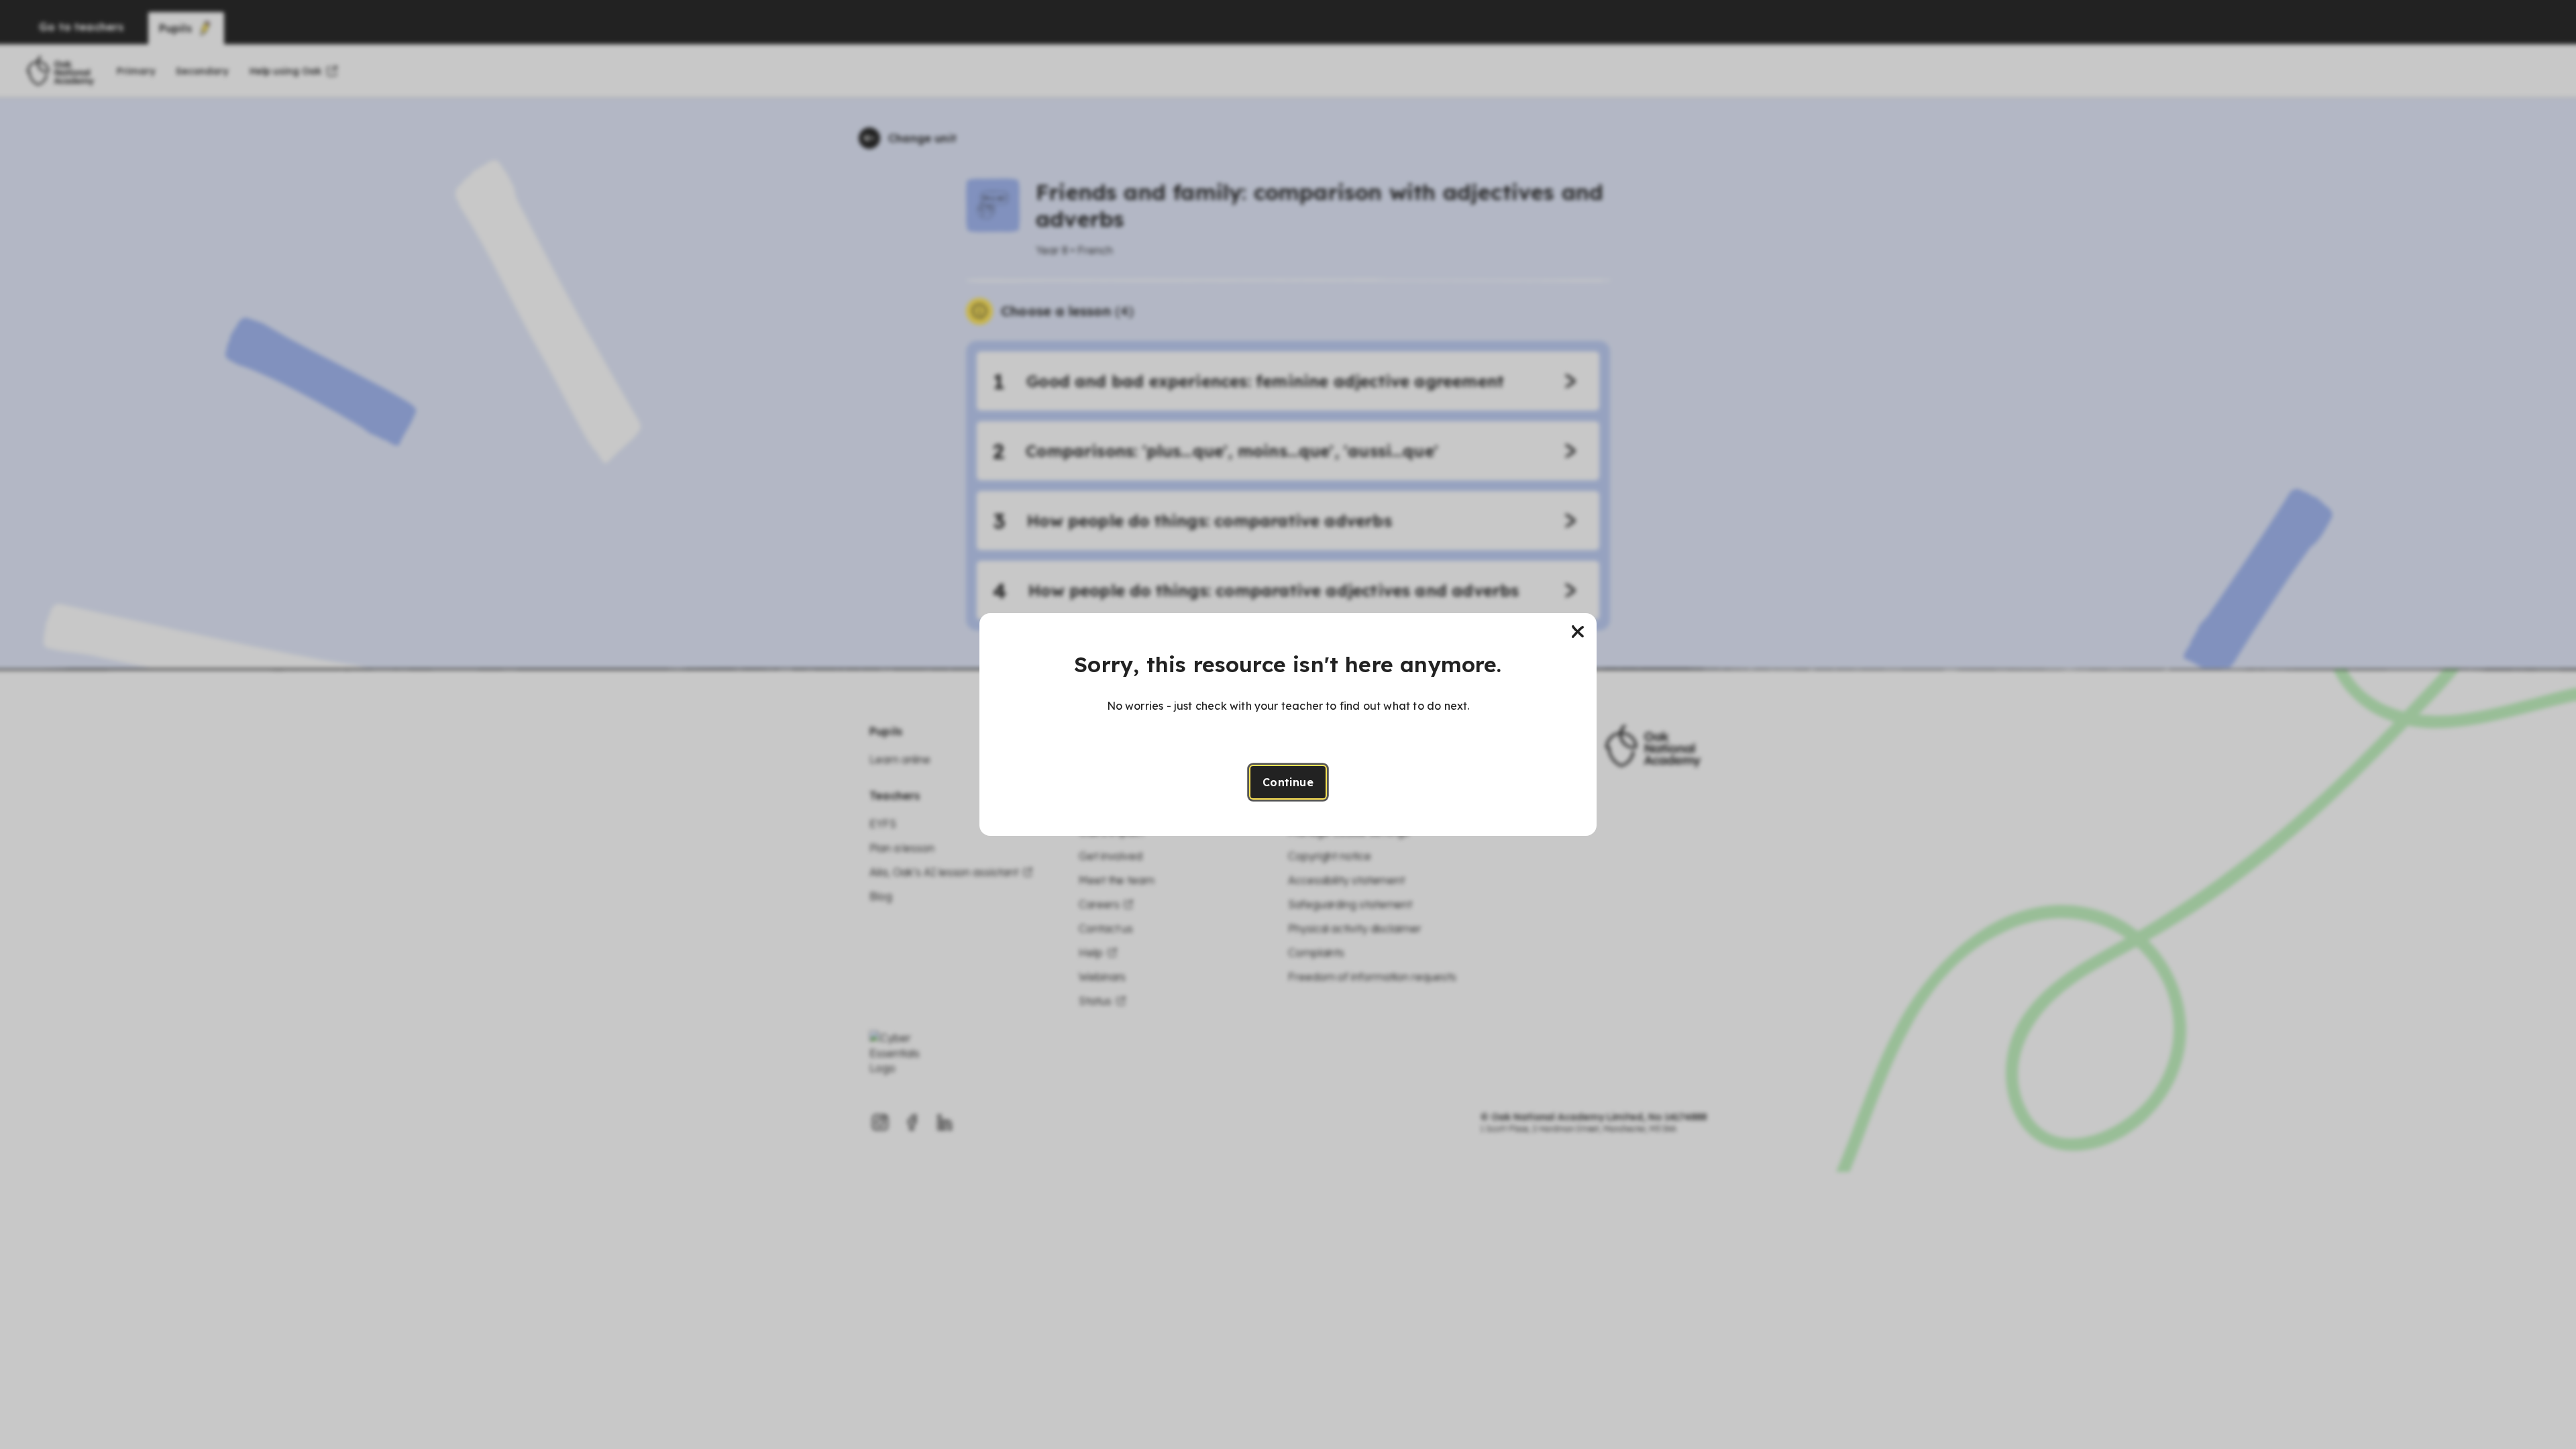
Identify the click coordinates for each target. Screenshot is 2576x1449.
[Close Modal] (1578, 632)
